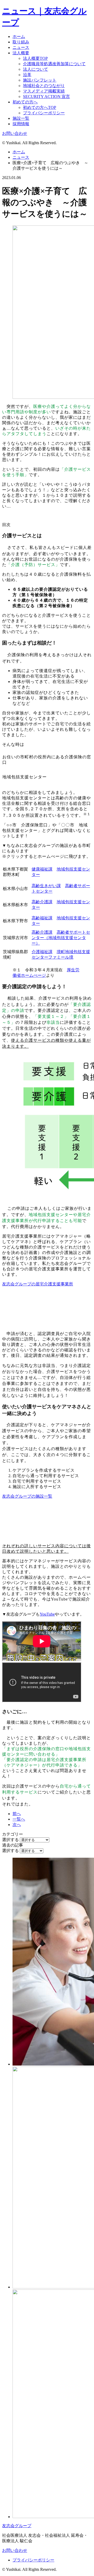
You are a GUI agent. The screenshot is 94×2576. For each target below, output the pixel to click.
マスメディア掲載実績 (44, 91)
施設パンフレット (40, 80)
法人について (36, 69)
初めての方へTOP (40, 107)
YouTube (47, 1614)
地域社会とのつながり (44, 86)
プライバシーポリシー (44, 113)
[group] (47, 598)
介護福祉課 (42, 952)
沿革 (27, 75)
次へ (17, 1825)
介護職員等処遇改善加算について (54, 64)
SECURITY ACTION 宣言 (46, 97)
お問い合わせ (15, 133)
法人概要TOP (35, 58)
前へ (17, 1814)
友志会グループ (17, 2526)
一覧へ (19, 1819)
